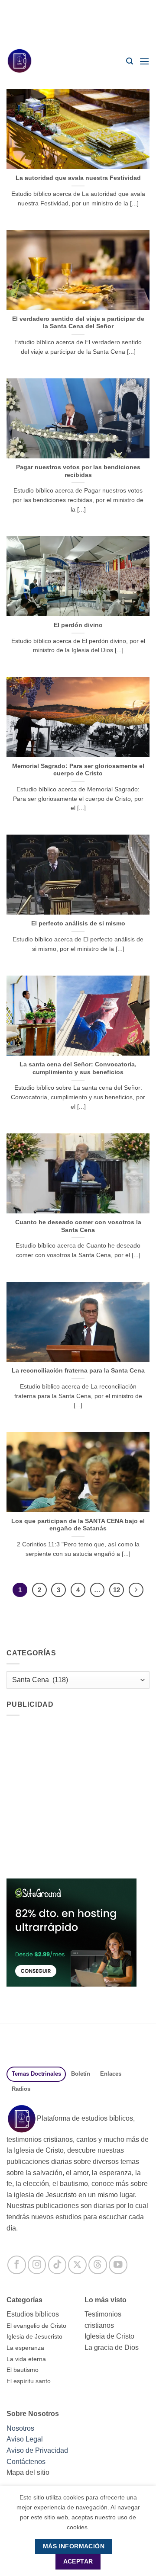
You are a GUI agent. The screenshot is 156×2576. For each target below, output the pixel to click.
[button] (130, 61)
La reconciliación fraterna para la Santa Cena (78, 1371)
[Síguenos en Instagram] (37, 2265)
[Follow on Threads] (98, 2265)
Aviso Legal (25, 2439)
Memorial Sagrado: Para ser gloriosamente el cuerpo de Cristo (78, 770)
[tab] (36, 2074)
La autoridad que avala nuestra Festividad (78, 178)
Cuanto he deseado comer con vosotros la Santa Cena (78, 1226)
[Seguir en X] (77, 2265)
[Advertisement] (78, 22)
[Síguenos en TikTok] (57, 2265)
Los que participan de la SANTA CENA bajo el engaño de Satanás (78, 1525)
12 (117, 1590)
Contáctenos (26, 2462)
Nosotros (20, 2428)
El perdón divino (78, 625)
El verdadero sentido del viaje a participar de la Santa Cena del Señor (78, 323)
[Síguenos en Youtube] (118, 2265)
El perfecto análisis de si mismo (78, 923)
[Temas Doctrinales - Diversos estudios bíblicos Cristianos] (24, 61)
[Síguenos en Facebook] (17, 2265)
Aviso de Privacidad (37, 2450)
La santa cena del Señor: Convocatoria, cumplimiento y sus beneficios (78, 1068)
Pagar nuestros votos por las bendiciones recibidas (78, 471)
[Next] (136, 1590)
